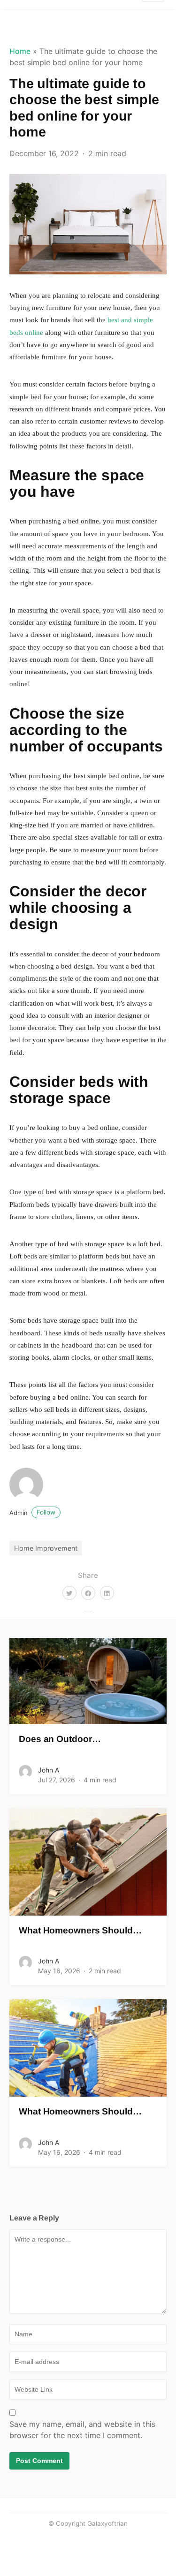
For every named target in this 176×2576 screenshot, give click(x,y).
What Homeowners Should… (80, 1930)
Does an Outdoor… (60, 1739)
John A (49, 1770)
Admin (32, 1513)
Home (20, 51)
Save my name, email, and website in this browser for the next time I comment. (82, 2430)
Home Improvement (46, 1548)
